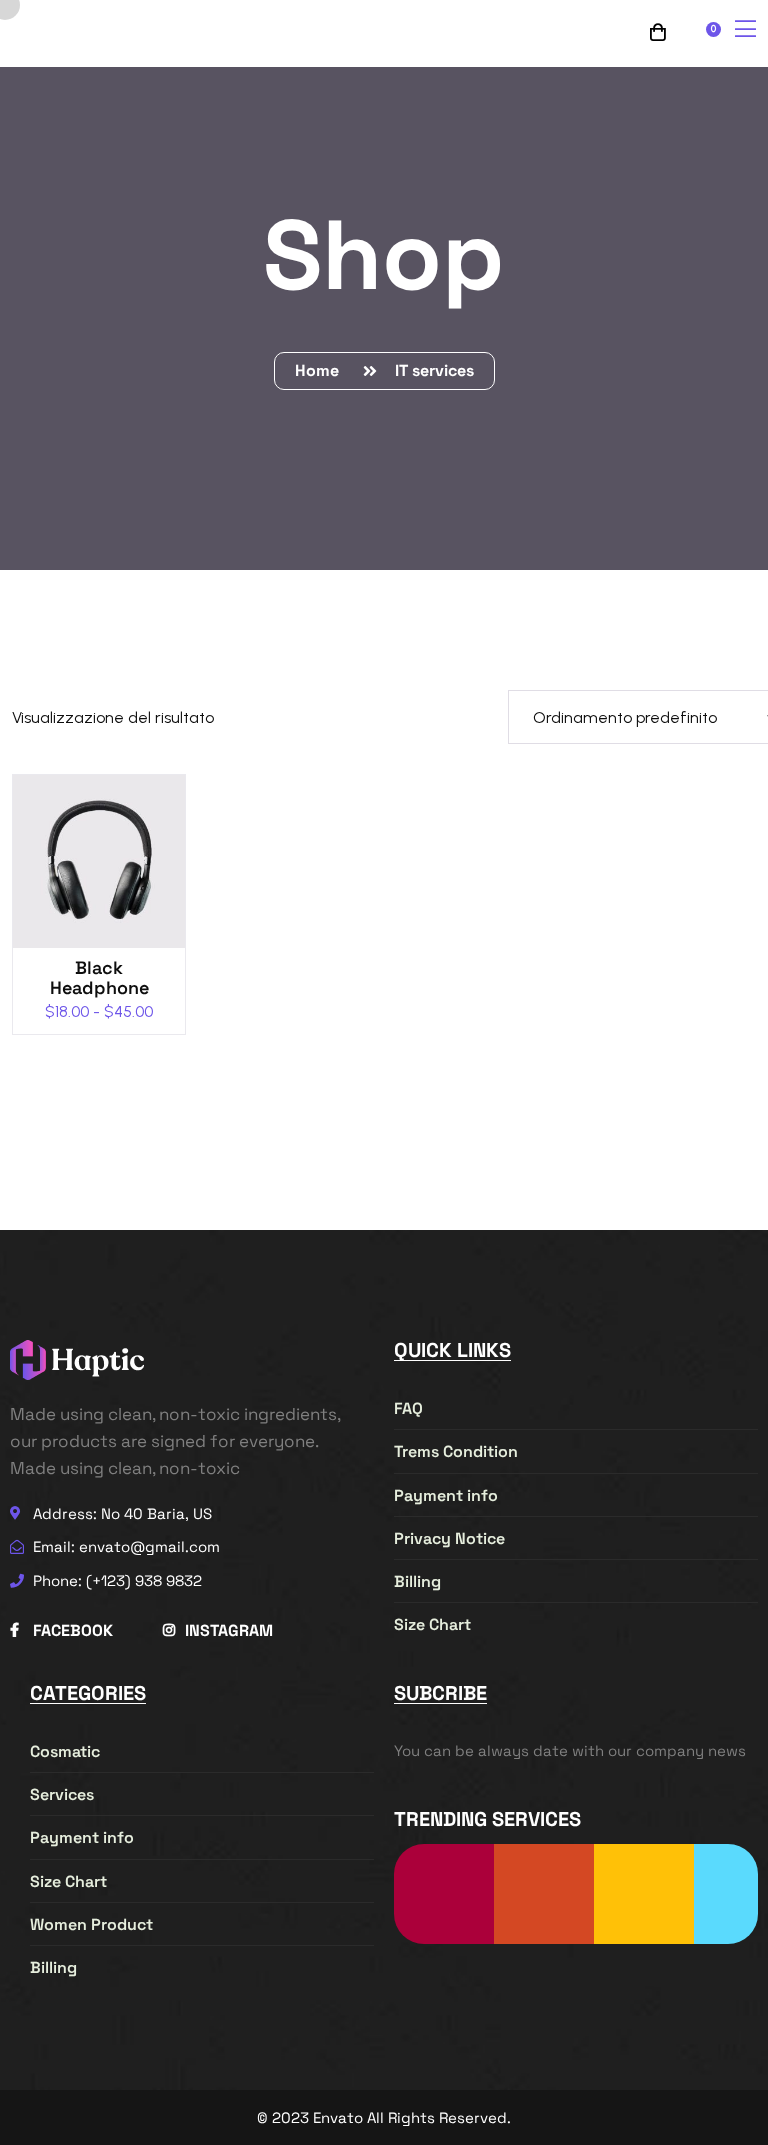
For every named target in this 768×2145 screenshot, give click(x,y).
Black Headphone (99, 978)
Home (321, 370)
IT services (434, 370)
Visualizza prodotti (108, 871)
